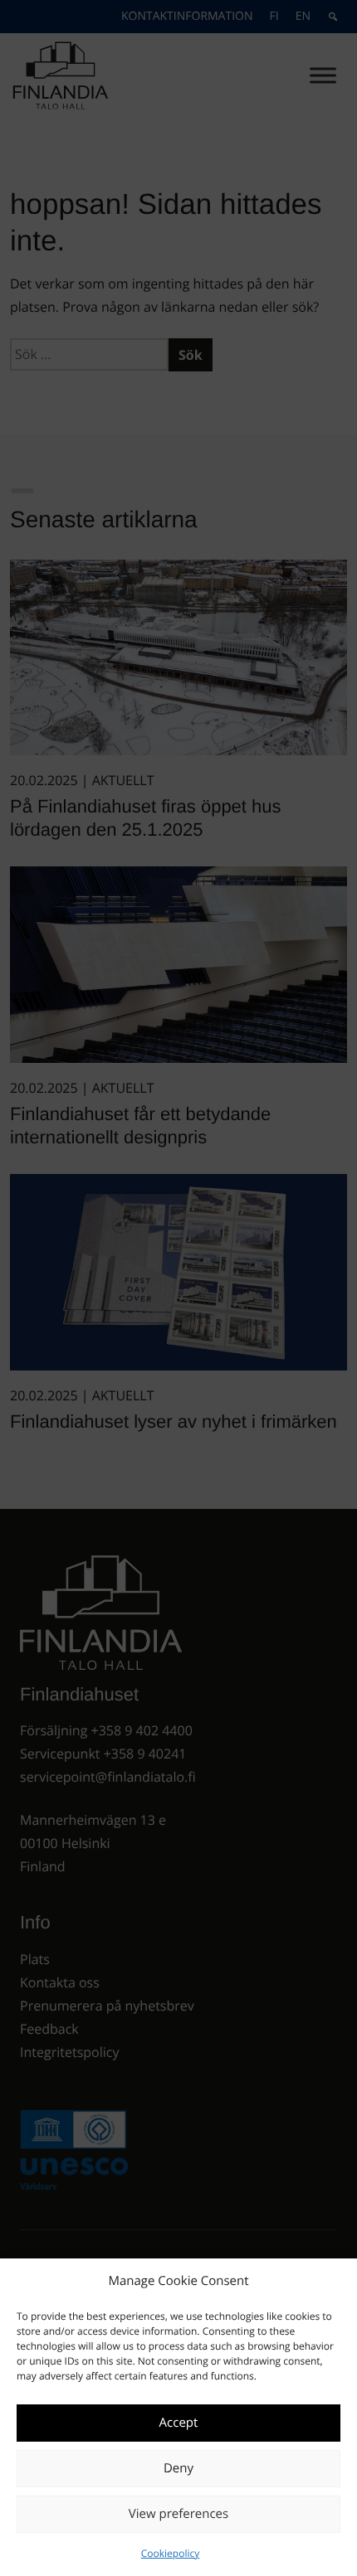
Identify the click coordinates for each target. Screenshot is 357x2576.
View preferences (178, 2514)
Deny (178, 2468)
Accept (179, 2423)
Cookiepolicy (170, 2553)
